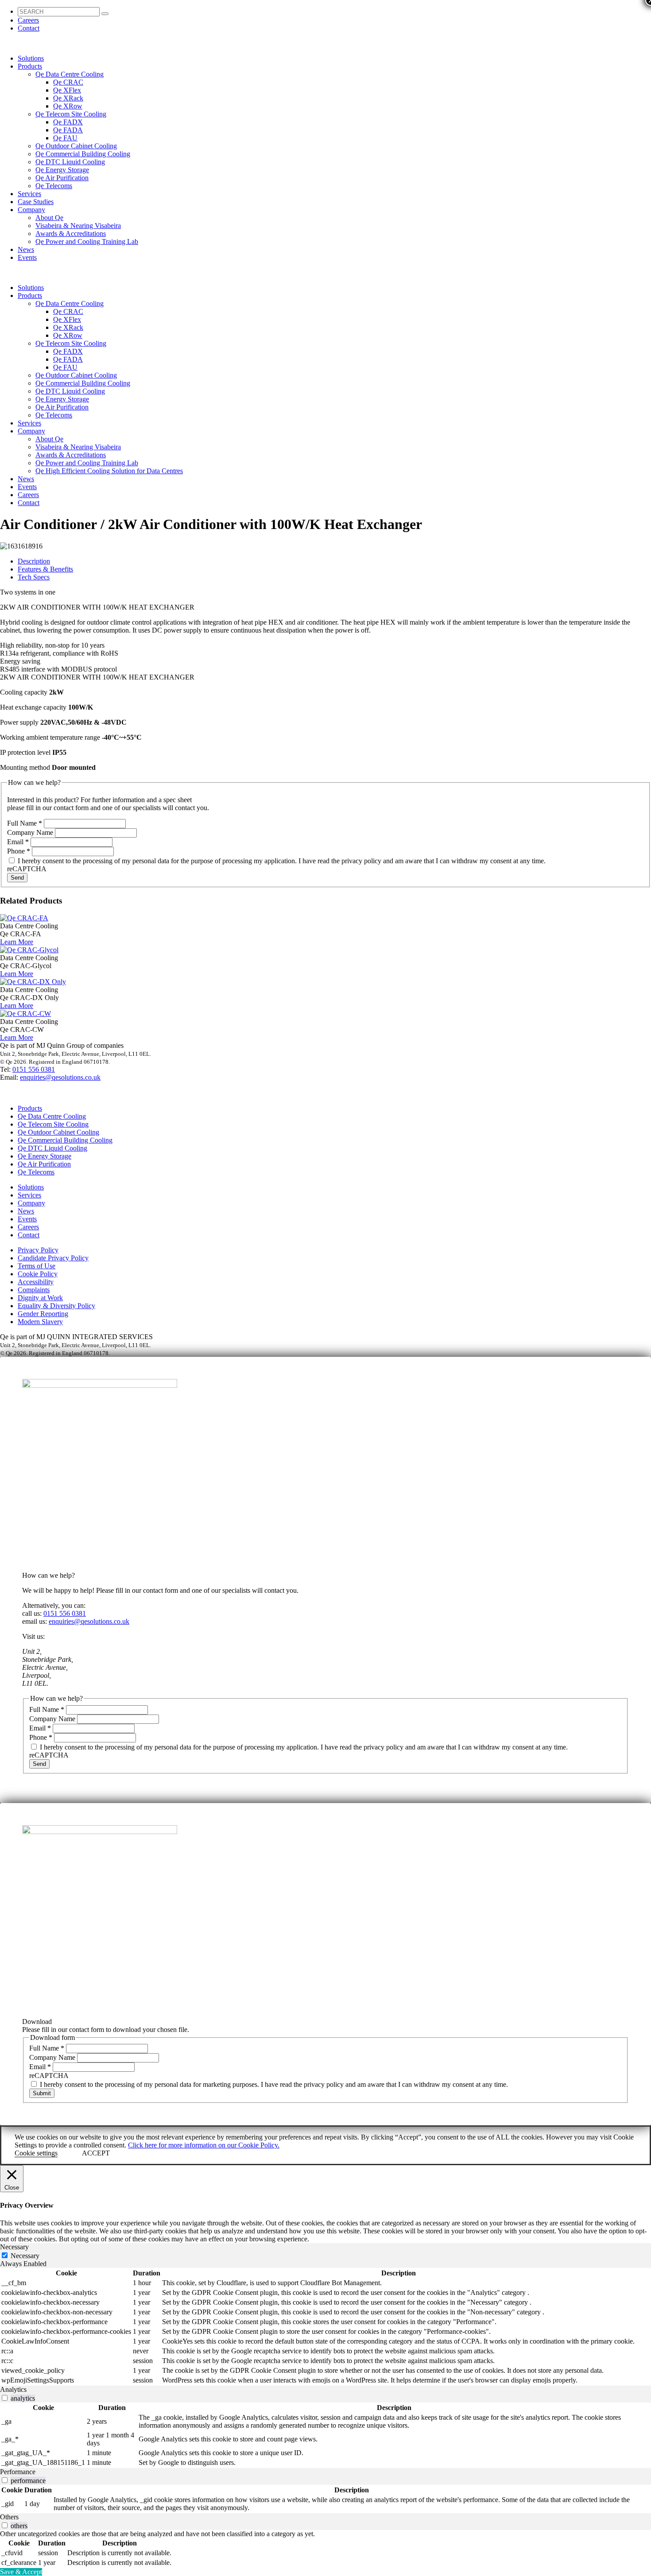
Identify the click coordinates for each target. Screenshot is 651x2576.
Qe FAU (65, 138)
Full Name (25, 823)
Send (17, 878)
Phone (19, 851)
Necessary (25, 2256)
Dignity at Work (40, 1298)
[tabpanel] (325, 2327)
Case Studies (36, 202)
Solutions (31, 58)
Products (30, 66)
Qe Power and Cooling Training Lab (87, 241)
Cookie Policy (38, 1274)
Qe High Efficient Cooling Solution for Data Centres (109, 471)
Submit (42, 2093)
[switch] (5, 2398)
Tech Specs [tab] (34, 577)
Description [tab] (34, 561)
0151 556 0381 (34, 1069)
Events (27, 257)
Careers (28, 20)
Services (29, 194)
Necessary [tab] (14, 2247)
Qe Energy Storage (62, 170)
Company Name (31, 832)
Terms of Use (37, 1266)
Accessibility (36, 1282)
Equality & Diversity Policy (56, 1306)
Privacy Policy (38, 1250)
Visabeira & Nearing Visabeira (78, 226)
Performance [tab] (18, 2472)
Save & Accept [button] (21, 2572)
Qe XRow (68, 106)
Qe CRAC (68, 82)
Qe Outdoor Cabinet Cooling (76, 146)
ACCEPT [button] (96, 2153)
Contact (29, 28)
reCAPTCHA (27, 869)
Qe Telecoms (54, 186)
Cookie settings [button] (36, 2153)
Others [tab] (9, 2517)
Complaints (34, 1290)
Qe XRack (68, 98)
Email (18, 842)
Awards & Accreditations (71, 234)
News (26, 249)
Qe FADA (68, 130)
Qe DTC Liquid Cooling (70, 162)
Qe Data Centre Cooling (70, 74)
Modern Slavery (40, 1322)
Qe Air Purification (62, 178)
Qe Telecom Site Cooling (71, 114)
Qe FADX (68, 122)
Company (31, 210)
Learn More (17, 942)
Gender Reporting (43, 1314)
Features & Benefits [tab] (45, 569)
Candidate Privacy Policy (53, 1258)
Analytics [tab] (13, 2389)
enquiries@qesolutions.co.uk (60, 1077)
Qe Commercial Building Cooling (83, 154)
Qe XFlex (67, 90)
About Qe (49, 218)
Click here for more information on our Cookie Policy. (204, 2145)
